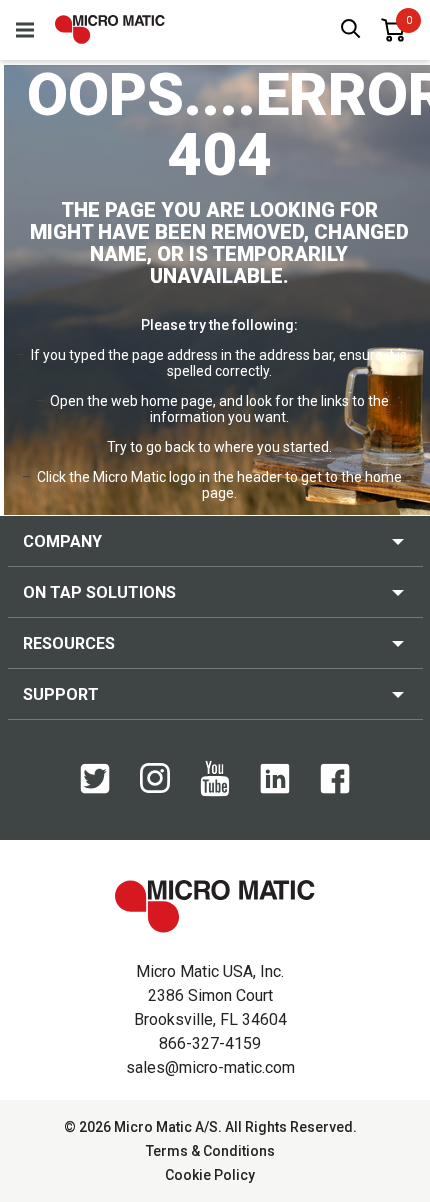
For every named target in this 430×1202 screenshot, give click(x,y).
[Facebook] (335, 789)
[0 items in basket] (393, 30)
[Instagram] (155, 788)
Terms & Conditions (210, 1151)
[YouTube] (215, 792)
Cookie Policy (210, 1175)
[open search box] (351, 30)
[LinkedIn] (275, 789)
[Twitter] (95, 789)
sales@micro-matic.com (210, 1067)
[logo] (110, 29)
